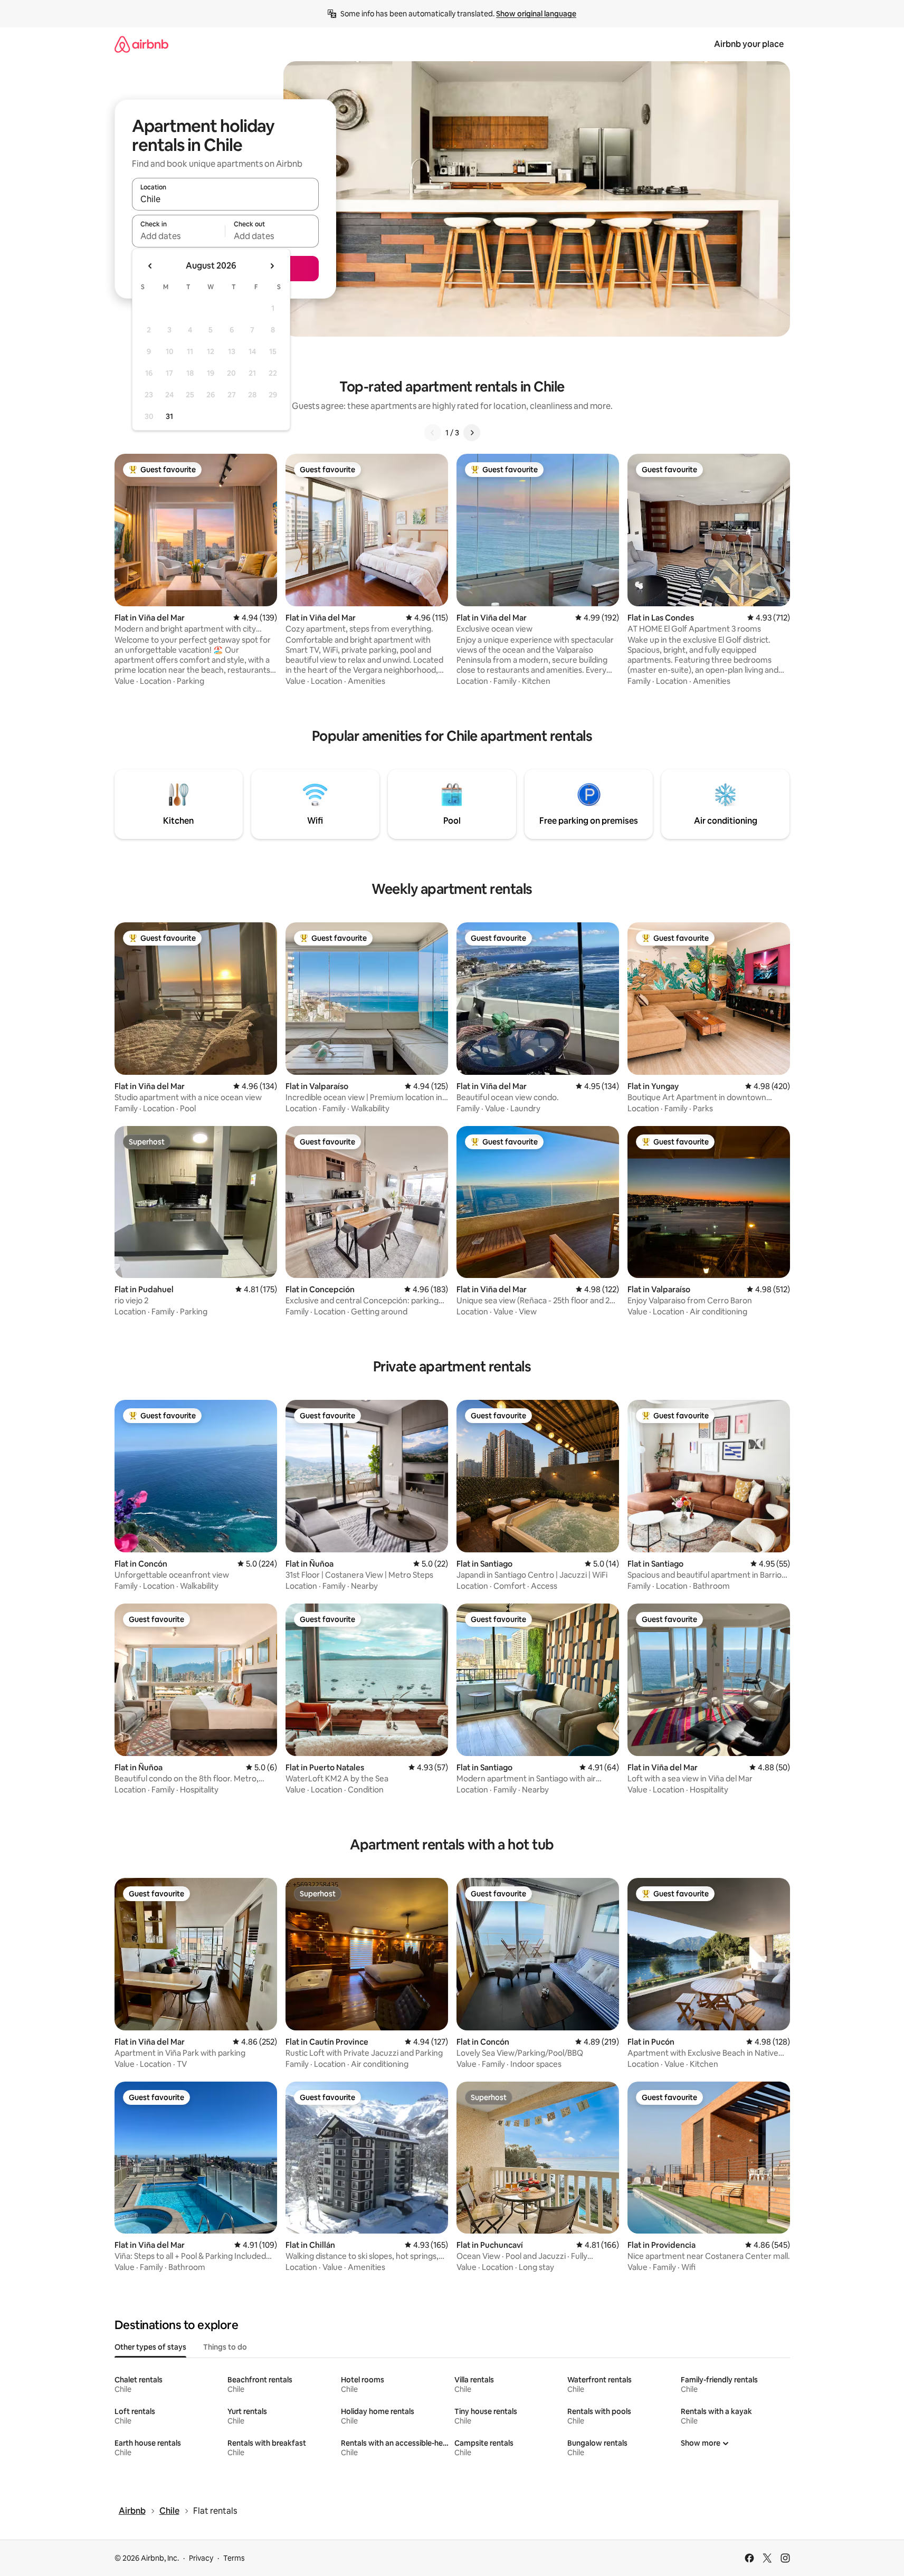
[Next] (472, 433)
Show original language (536, 14)
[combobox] (225, 199)
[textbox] (179, 236)
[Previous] (433, 433)
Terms (234, 2558)
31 (169, 416)
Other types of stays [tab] (150, 2347)
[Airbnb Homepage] (141, 44)
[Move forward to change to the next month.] (272, 266)
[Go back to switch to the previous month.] (150, 266)
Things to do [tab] (225, 2347)
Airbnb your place (749, 44)
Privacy (201, 2558)
